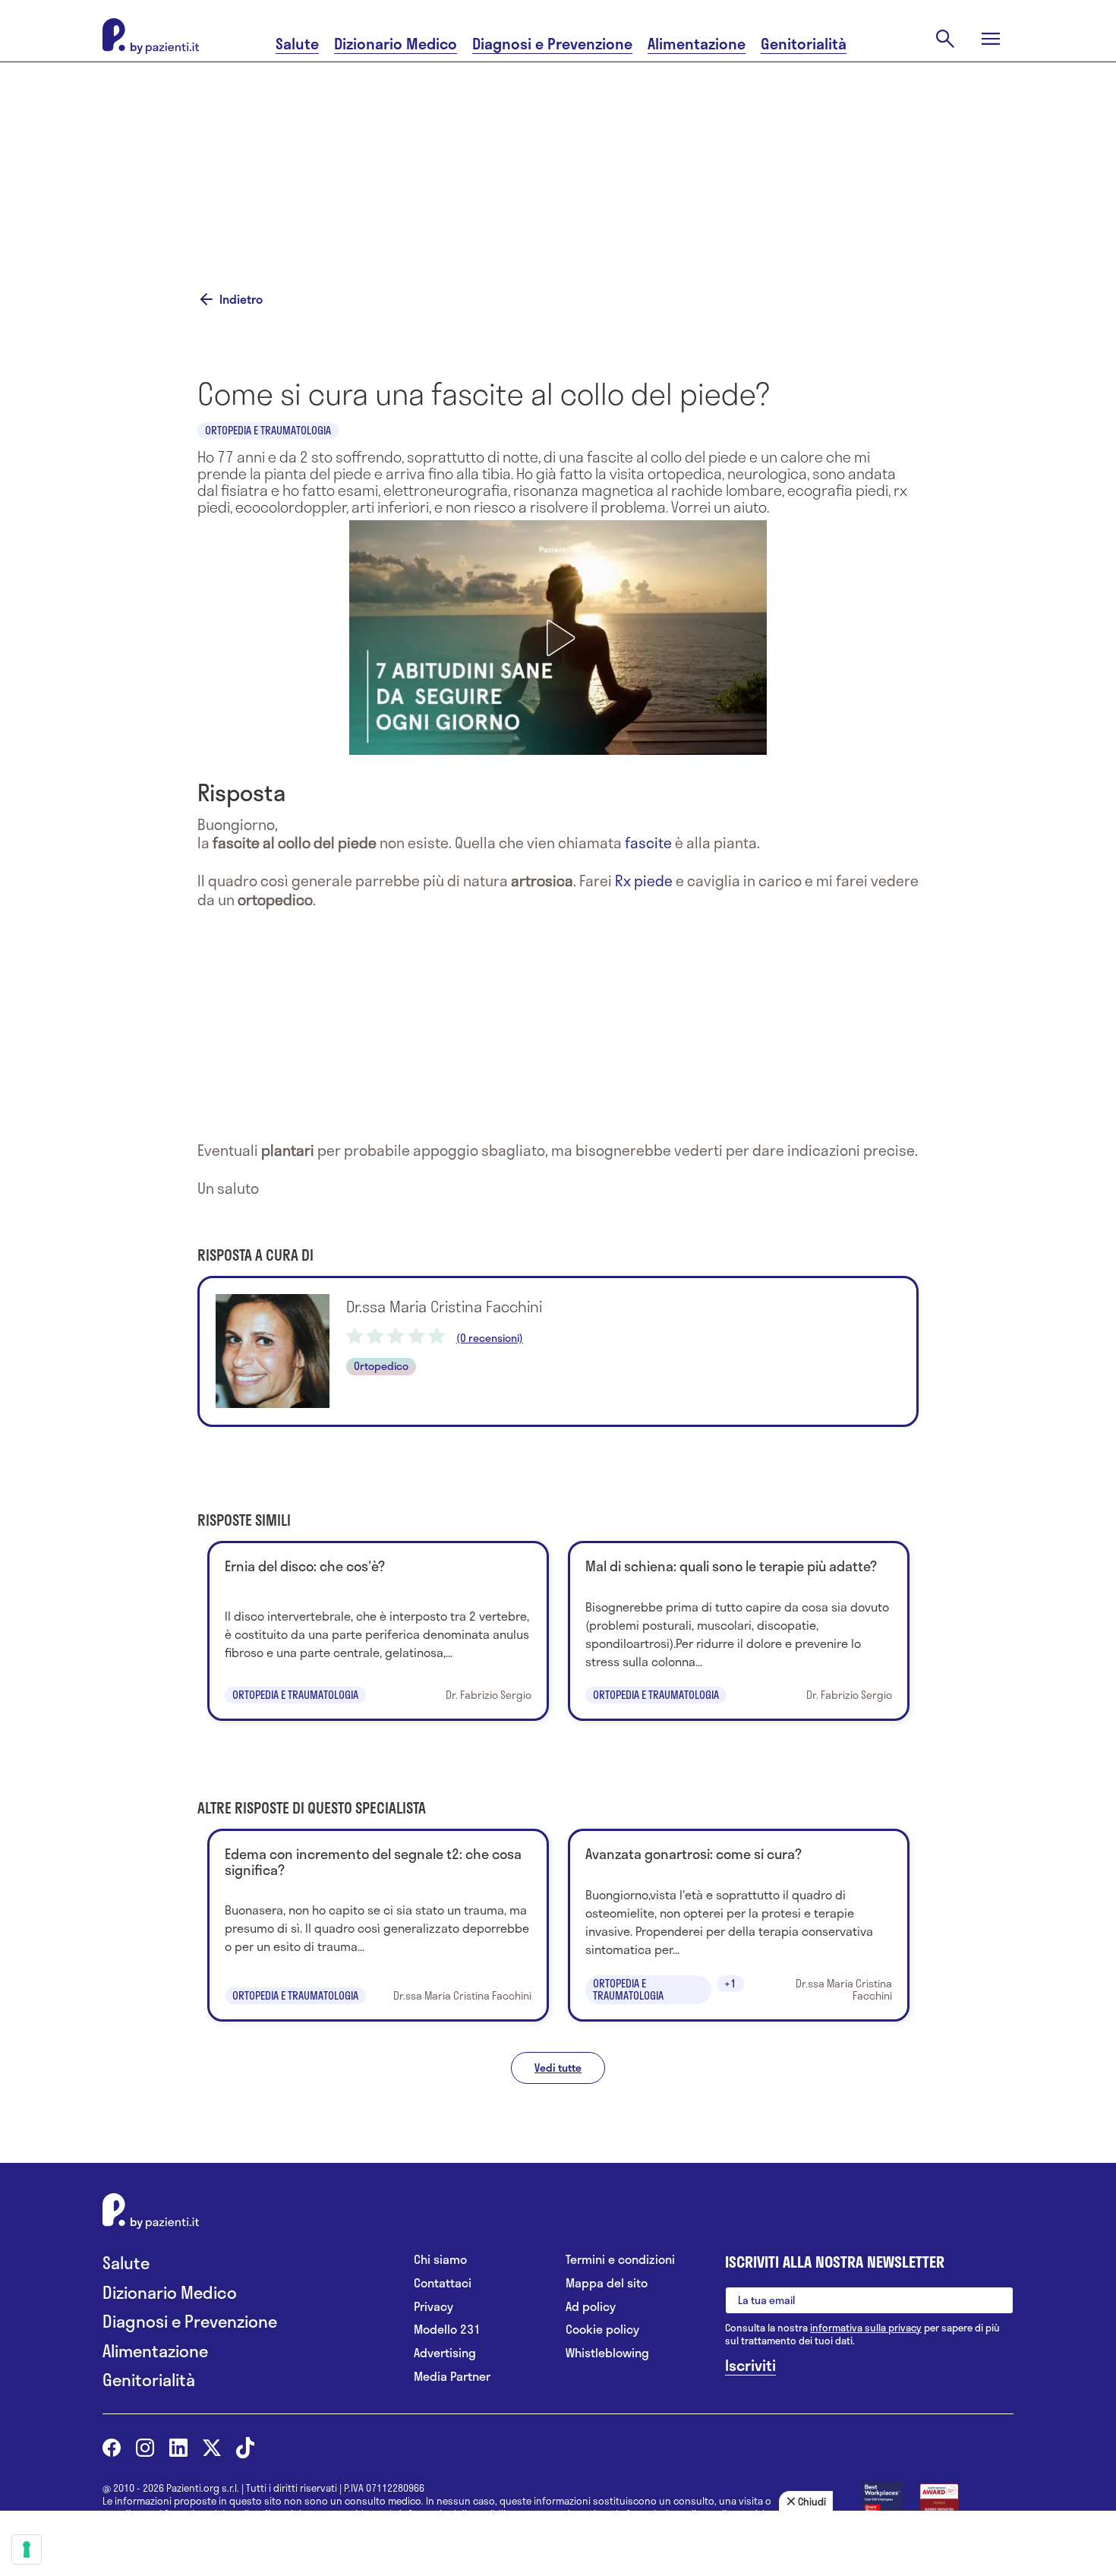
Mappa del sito (607, 2283)
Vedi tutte (558, 2068)
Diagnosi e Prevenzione (552, 44)
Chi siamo (440, 2260)
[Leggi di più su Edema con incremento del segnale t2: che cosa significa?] (378, 1925)
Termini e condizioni (620, 2260)
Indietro (241, 299)
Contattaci (443, 2283)
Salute (297, 44)
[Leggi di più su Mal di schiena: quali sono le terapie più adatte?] (739, 1631)
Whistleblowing (607, 2353)
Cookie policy (602, 2330)
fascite (648, 843)
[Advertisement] (710, 157)
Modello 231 (447, 2330)
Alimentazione (697, 44)
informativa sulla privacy (866, 2328)
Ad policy (591, 2307)
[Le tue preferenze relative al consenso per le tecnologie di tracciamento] (27, 2549)
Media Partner (452, 2377)
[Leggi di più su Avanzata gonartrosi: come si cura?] (739, 1925)
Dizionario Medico (396, 44)
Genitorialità (804, 44)
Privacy (433, 2307)
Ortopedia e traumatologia (268, 430)
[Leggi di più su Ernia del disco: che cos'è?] (378, 1631)
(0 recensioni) (490, 1338)
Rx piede (644, 881)
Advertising (445, 2353)
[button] (558, 638)
